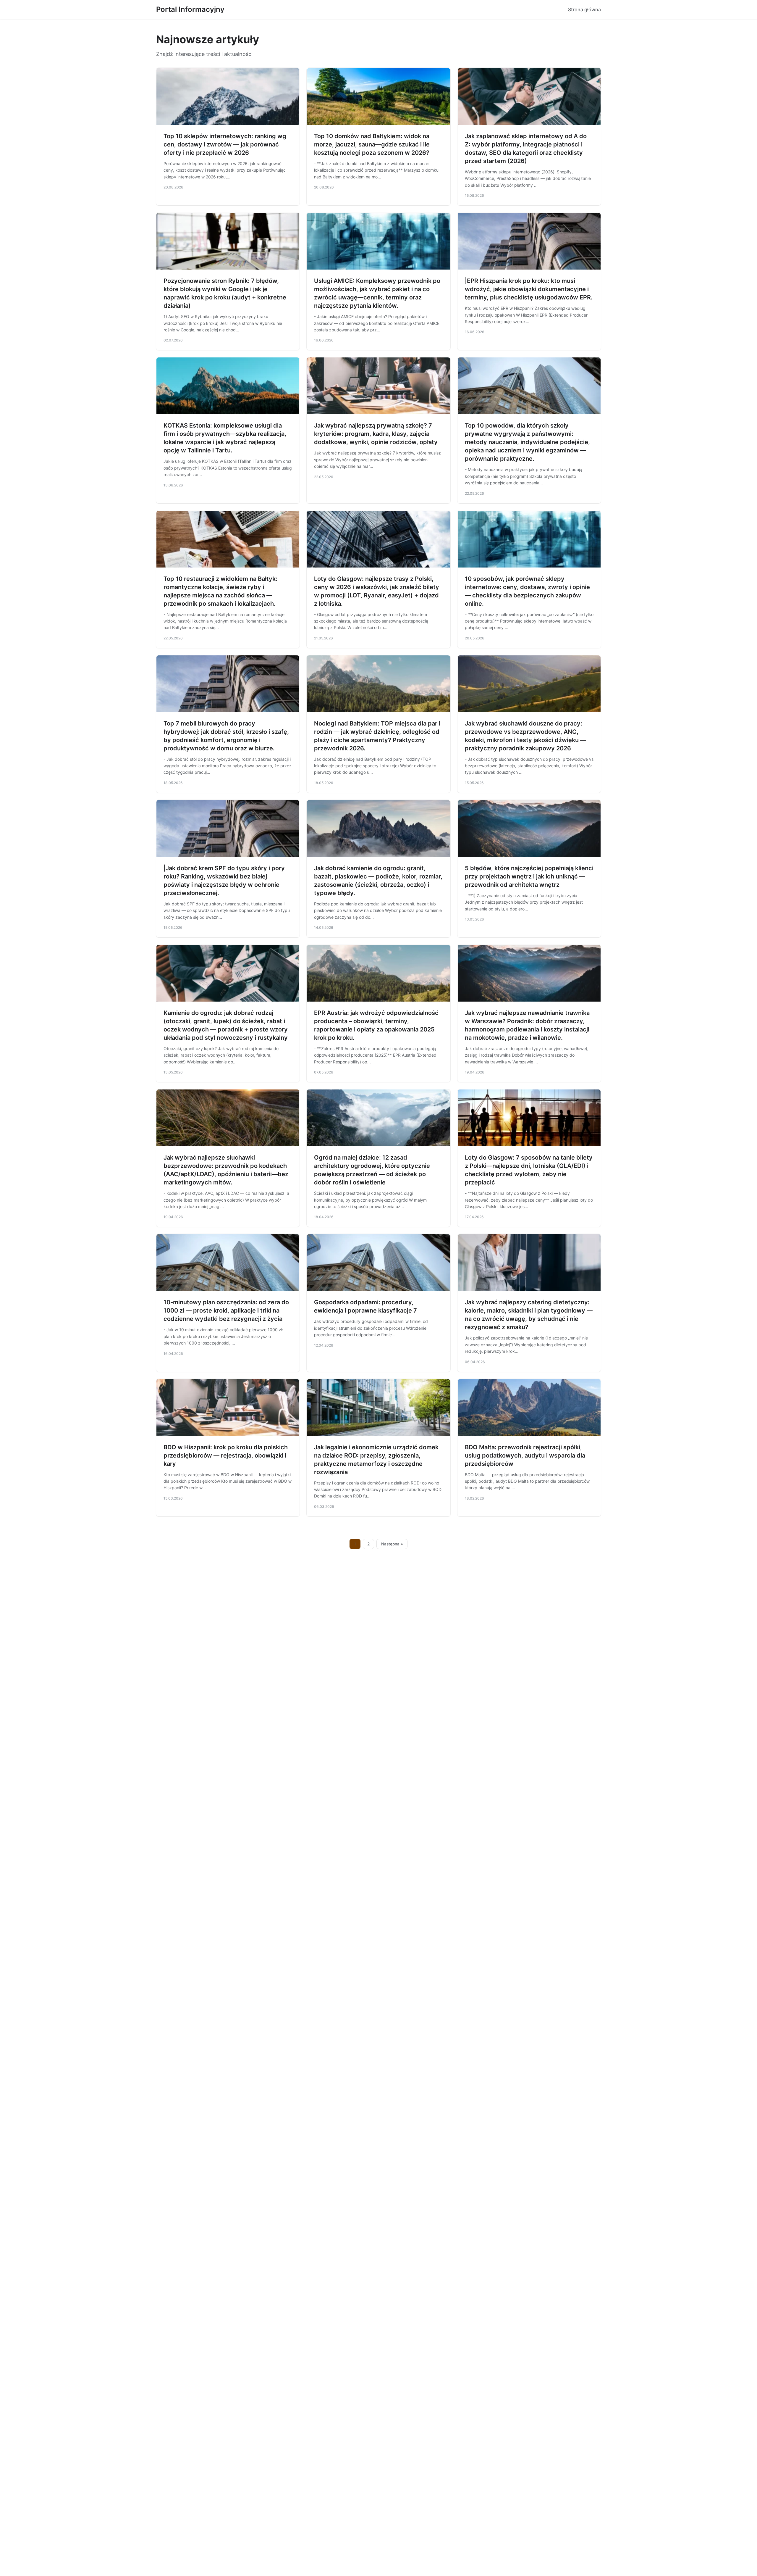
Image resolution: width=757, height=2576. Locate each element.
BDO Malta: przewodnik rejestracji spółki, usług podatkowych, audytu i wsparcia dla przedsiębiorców (525, 1455)
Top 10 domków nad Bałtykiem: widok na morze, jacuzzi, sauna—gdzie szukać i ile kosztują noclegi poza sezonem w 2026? (372, 144)
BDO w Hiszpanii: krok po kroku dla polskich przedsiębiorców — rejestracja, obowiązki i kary (226, 1455)
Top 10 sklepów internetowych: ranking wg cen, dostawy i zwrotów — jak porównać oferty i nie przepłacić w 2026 (225, 144)
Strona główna (584, 9)
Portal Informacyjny (190, 9)
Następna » (392, 1544)
